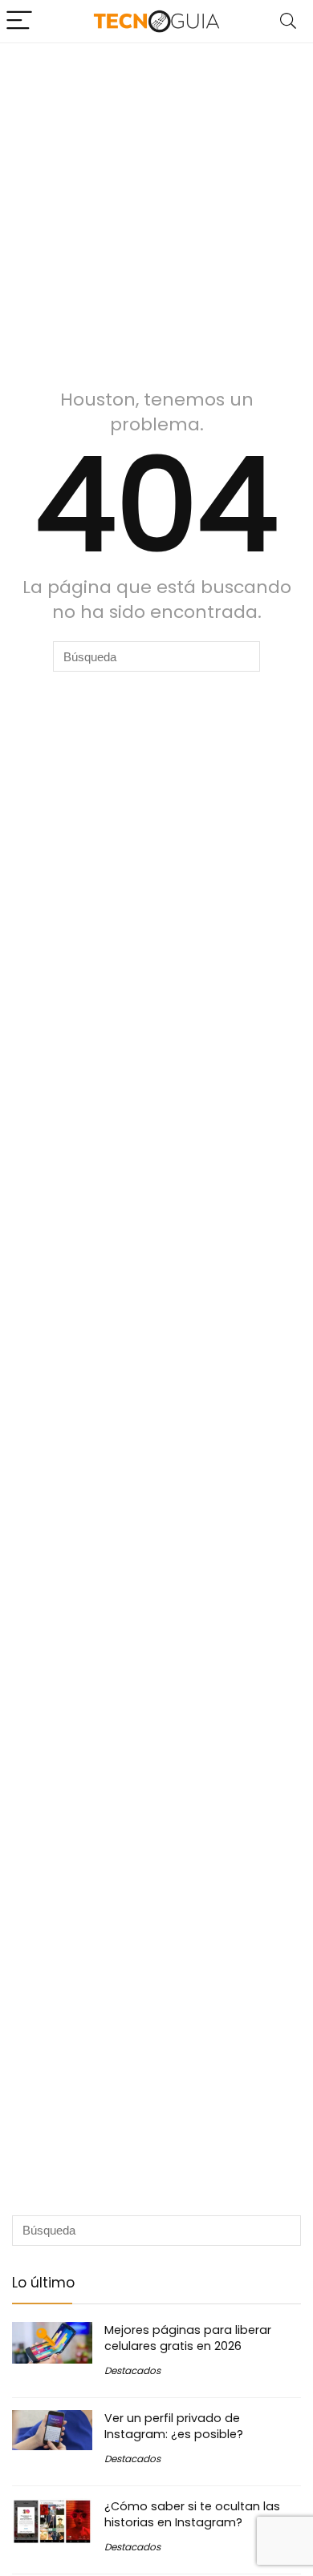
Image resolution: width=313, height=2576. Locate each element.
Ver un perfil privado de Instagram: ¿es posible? (174, 2426)
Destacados (132, 2370)
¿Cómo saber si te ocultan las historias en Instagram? (192, 2514)
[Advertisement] (156, 208)
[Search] (288, 21)
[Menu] (19, 21)
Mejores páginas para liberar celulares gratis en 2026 (188, 2338)
